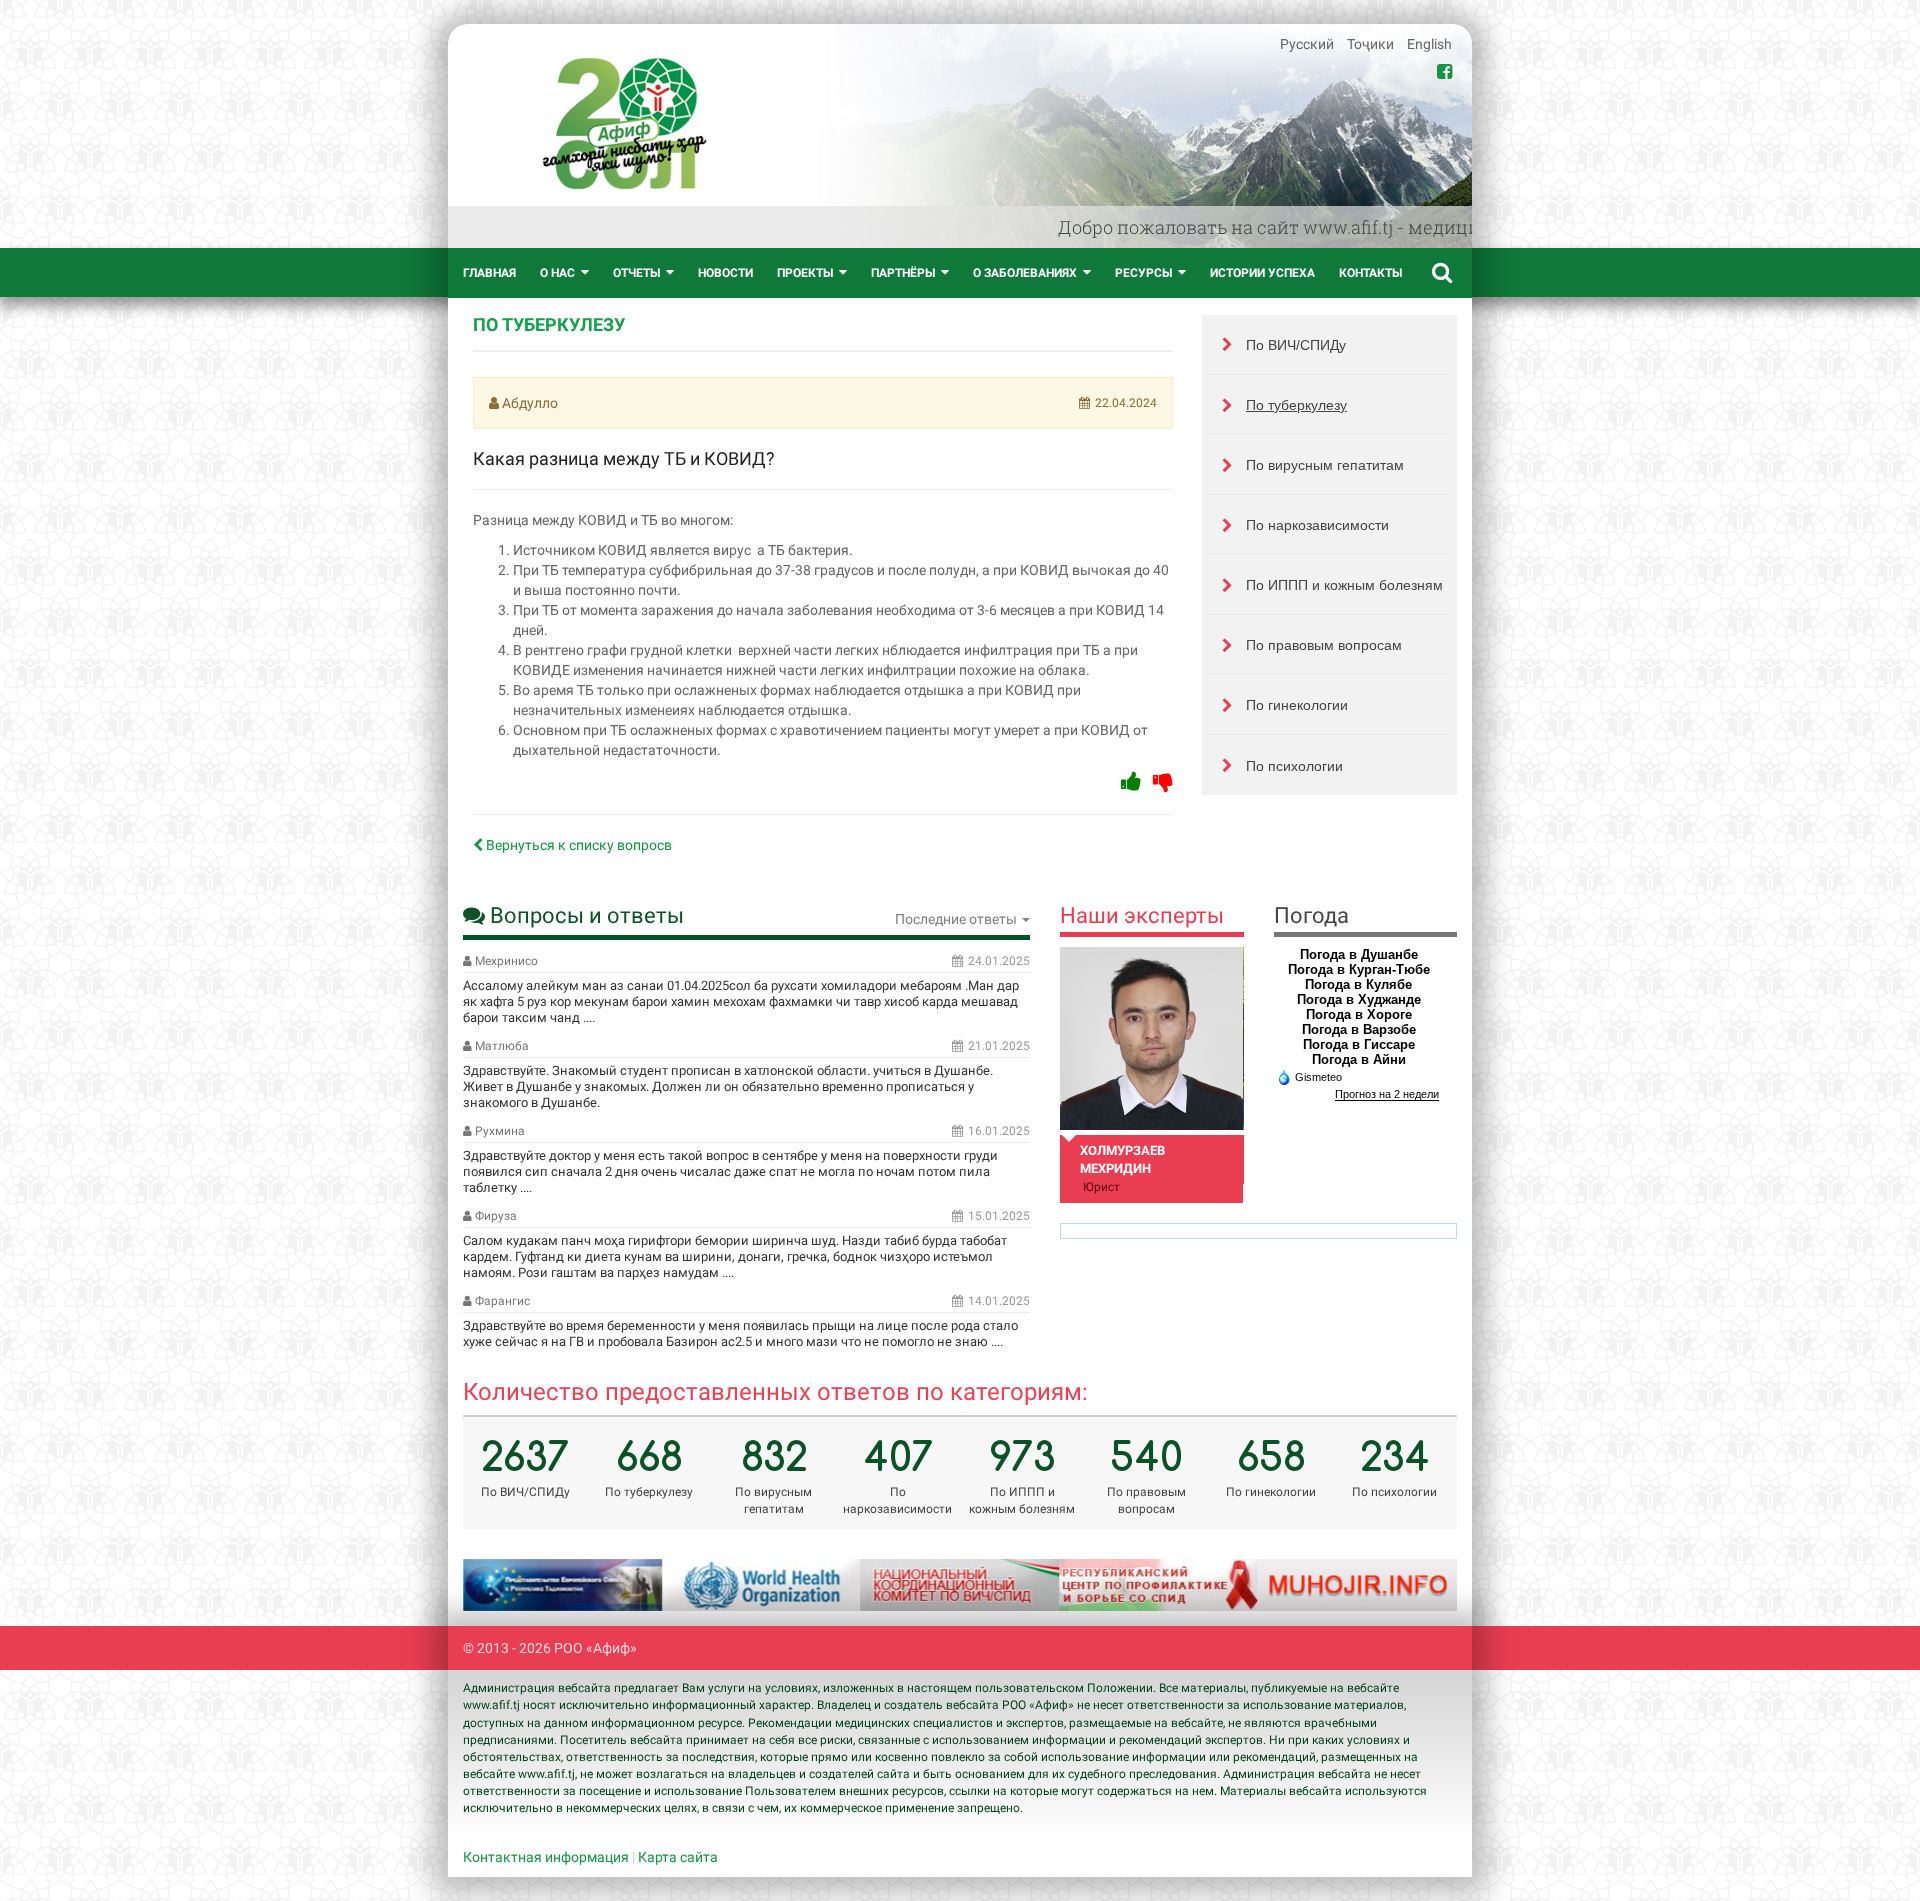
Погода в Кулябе (1358, 984)
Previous (503, 1585)
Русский (1308, 44)
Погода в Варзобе (1359, 1029)
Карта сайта (678, 1857)
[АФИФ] (624, 123)
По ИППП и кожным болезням (1344, 585)
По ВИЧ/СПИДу (1296, 345)
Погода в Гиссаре (1359, 1044)
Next (1417, 1585)
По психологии (1294, 766)
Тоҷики (1372, 44)
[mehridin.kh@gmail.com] (1151, 1038)
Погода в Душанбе (1359, 954)
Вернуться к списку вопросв (577, 845)
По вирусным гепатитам (1325, 465)
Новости (725, 273)
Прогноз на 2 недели (1387, 1094)
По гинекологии (1297, 705)
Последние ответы (957, 919)
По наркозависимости (1317, 525)
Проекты (805, 273)
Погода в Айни (1359, 1059)
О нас (557, 273)
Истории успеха (1262, 273)
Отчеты (636, 273)
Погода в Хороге (1359, 1014)
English (1429, 44)
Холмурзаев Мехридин (1122, 1160)
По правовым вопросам (1324, 645)
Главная (489, 273)
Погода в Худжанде (1359, 999)
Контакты (1370, 273)
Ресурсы (1143, 273)
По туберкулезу (1296, 405)
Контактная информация (546, 1857)
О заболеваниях (1025, 273)
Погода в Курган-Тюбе (1359, 969)
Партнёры (903, 273)
